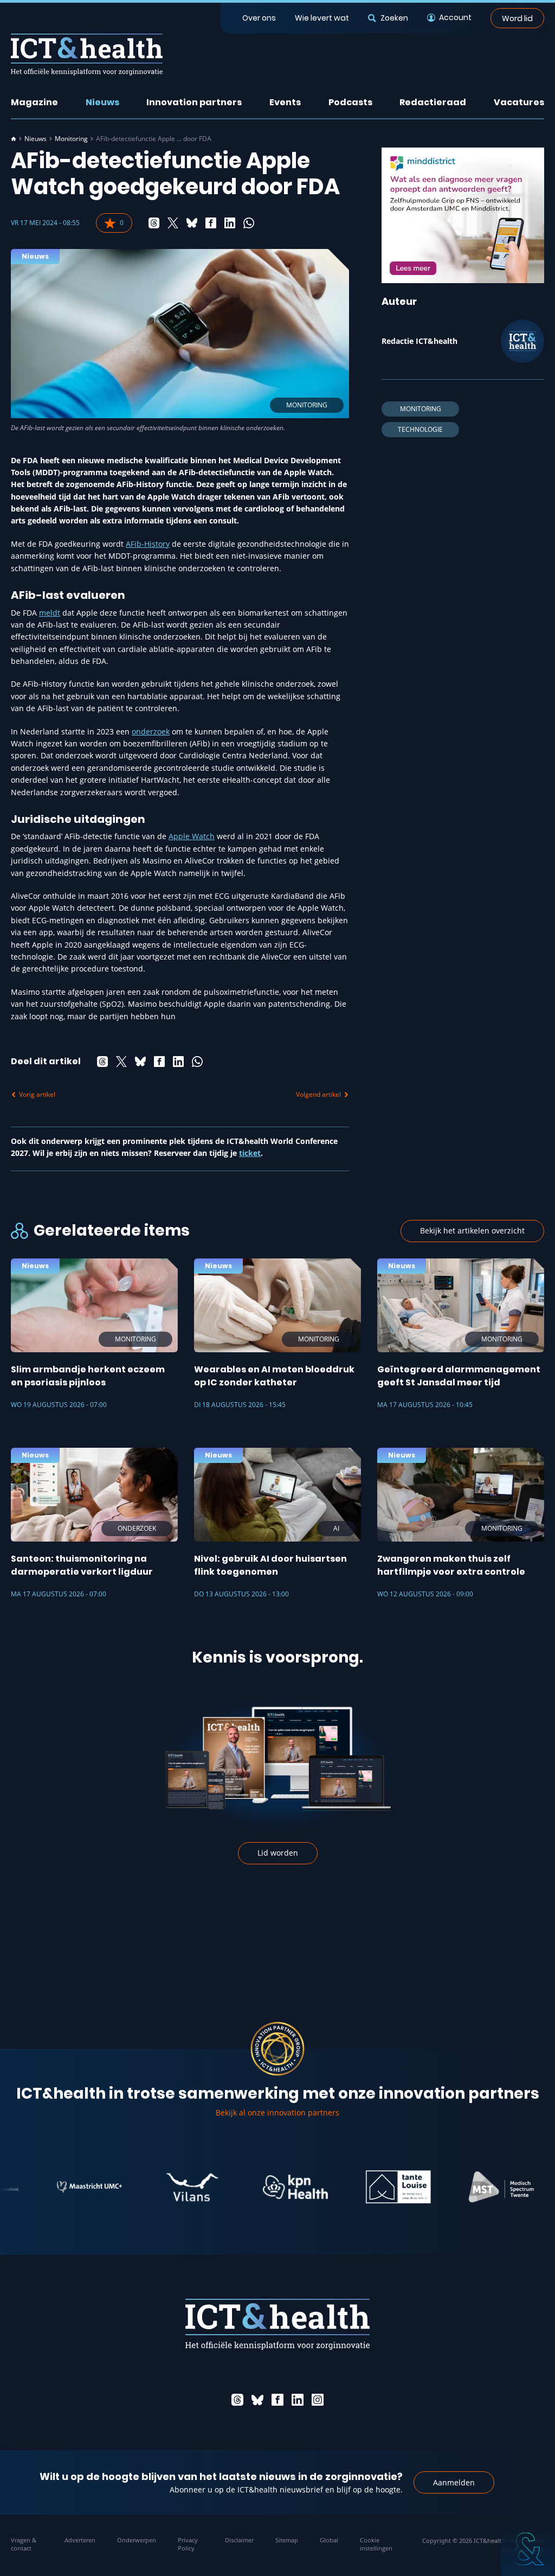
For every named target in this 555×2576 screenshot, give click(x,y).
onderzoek (151, 731)
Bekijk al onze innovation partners (277, 2112)
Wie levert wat (322, 18)
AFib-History (148, 544)
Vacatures (519, 102)
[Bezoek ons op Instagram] (318, 2400)
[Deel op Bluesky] (192, 223)
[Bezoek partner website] (49, 2187)
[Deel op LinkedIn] (230, 223)
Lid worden (278, 1853)
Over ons (259, 18)
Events (285, 102)
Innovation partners (194, 102)
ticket (250, 1153)
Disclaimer (239, 2540)
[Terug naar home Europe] (87, 55)
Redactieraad (433, 102)
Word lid (517, 18)
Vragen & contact (24, 2544)
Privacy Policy (188, 2544)
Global (329, 2540)
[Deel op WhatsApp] (249, 223)
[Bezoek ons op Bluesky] (257, 2400)
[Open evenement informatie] (528, 2549)
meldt (50, 613)
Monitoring (71, 139)
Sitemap (287, 2540)
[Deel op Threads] (154, 223)
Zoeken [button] (394, 18)
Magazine (34, 102)
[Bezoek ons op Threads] (237, 2400)
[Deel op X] (173, 223)
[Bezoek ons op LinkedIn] (298, 2400)
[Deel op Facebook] (211, 223)
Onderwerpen (137, 2540)
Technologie (420, 429)
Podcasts (350, 102)
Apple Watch (192, 836)
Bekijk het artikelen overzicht (472, 1231)
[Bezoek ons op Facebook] (277, 2400)
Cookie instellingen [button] (376, 2544)
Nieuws (102, 102)
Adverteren (80, 2540)
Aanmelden (454, 2482)
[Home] (14, 139)
